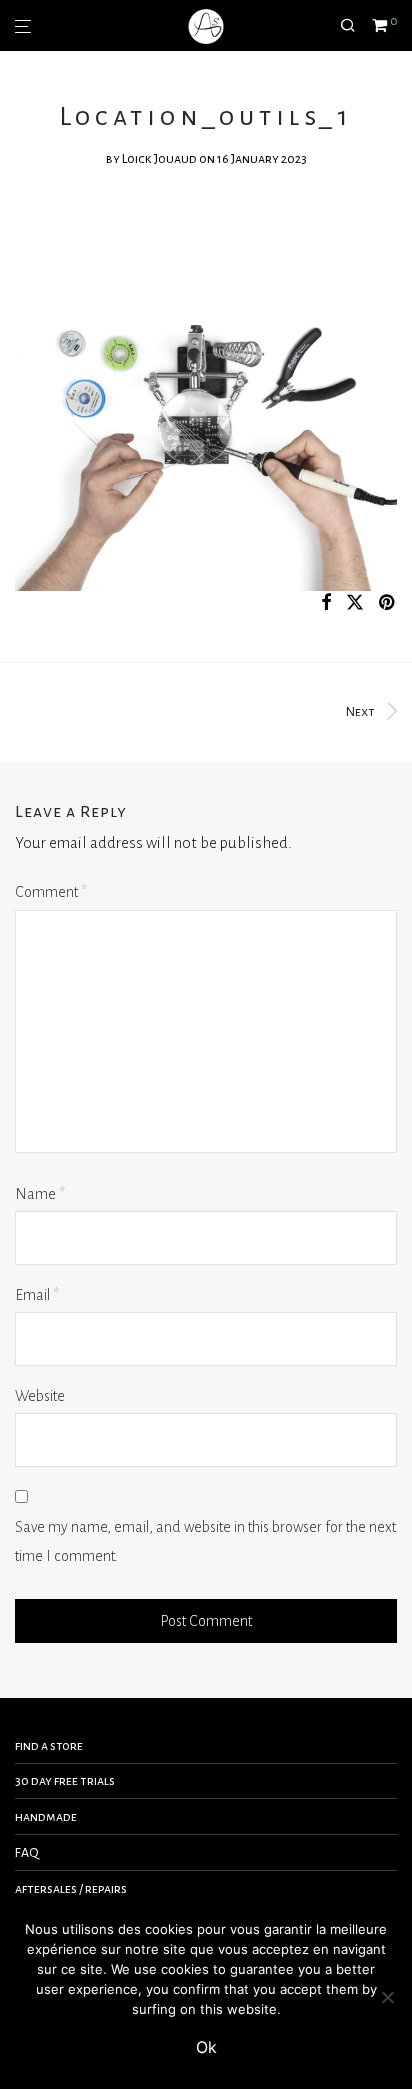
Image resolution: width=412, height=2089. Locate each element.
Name (40, 1194)
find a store (49, 1746)
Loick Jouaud (159, 159)
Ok (206, 2047)
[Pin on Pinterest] (388, 603)
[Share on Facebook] (326, 603)
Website (40, 1396)
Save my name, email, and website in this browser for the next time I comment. (205, 1541)
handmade (46, 1817)
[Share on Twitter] (355, 603)
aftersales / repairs (71, 1889)
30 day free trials (65, 1781)
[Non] (387, 1997)
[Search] (356, 26)
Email (37, 1295)
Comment (51, 892)
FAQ (27, 1853)
